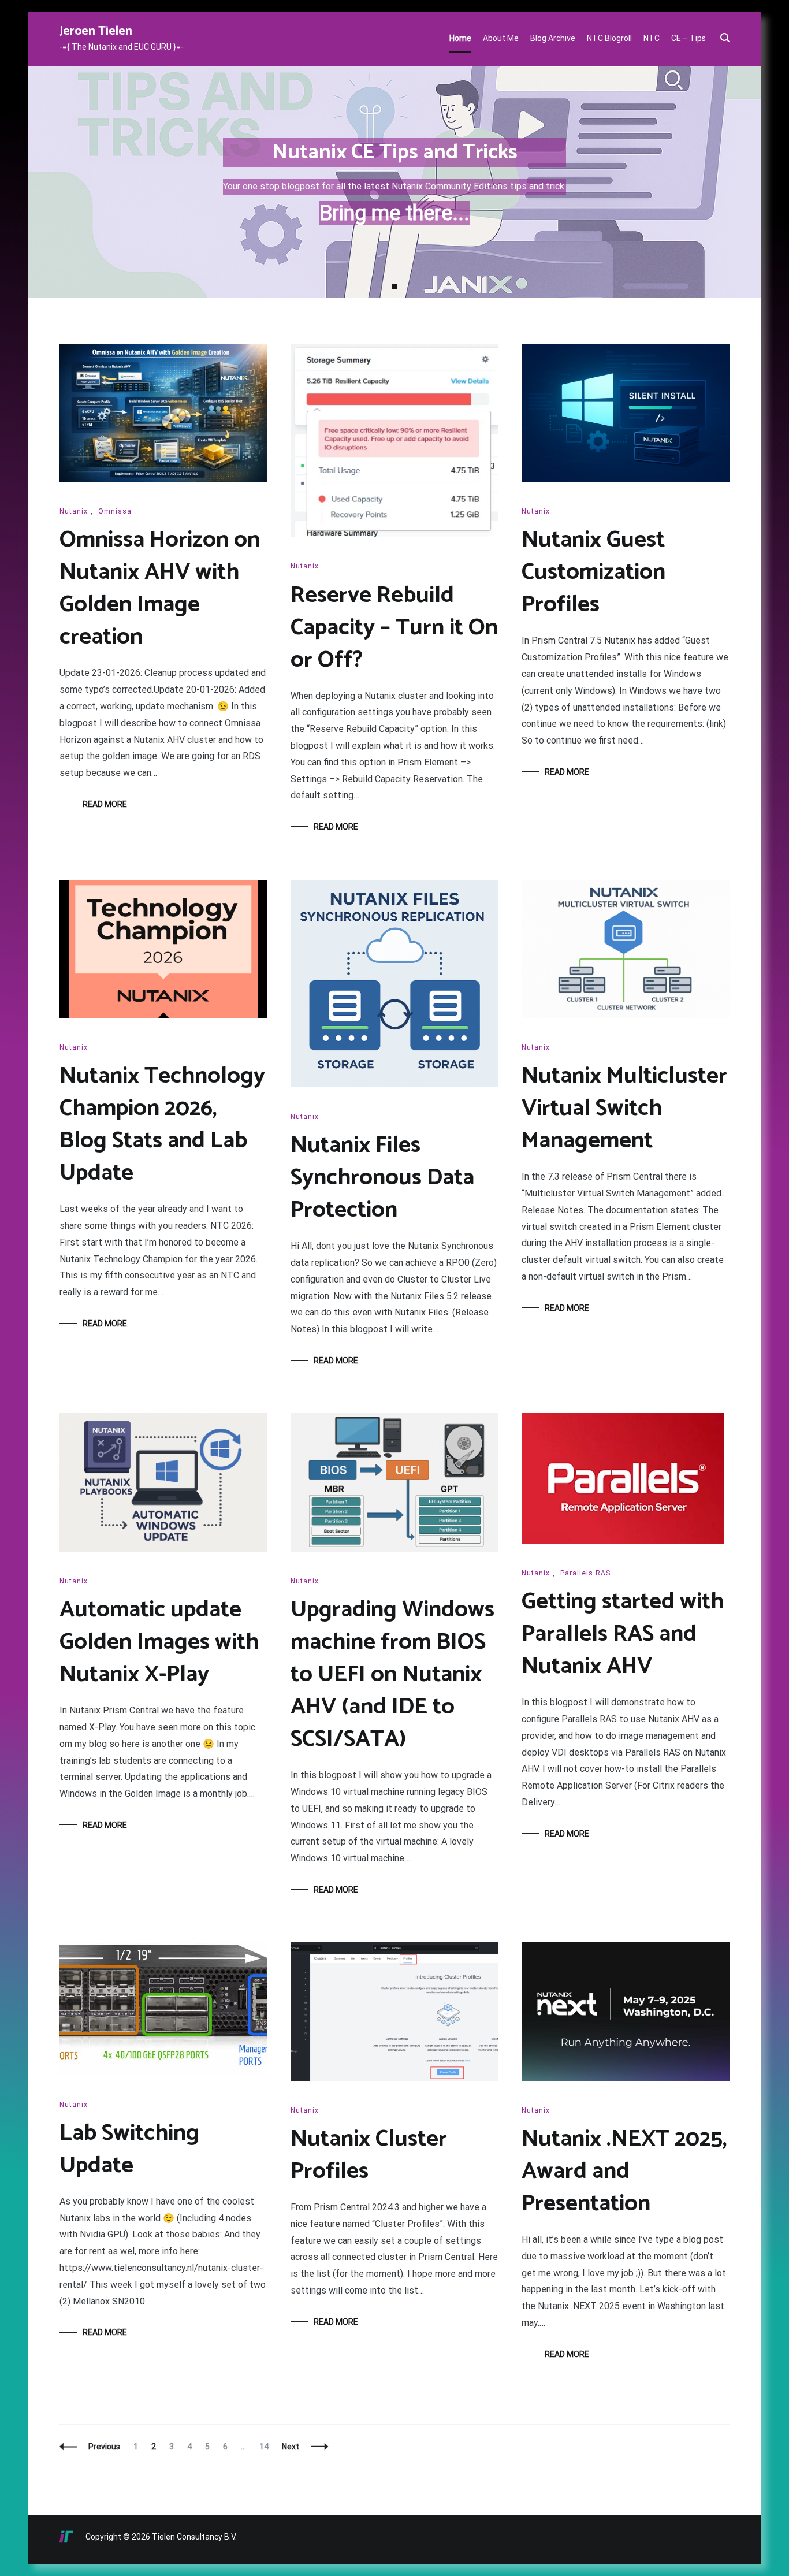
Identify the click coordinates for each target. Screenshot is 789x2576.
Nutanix (74, 511)
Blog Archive (553, 38)
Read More (105, 804)
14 (267, 2447)
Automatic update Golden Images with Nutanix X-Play (159, 1642)
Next (291, 2447)
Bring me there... (394, 213)
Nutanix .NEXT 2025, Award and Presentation (624, 2172)
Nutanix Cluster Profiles (369, 2155)
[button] (394, 287)
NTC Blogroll (609, 38)
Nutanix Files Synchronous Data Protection (382, 1178)
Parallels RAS (585, 1573)
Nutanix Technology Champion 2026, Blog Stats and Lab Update (162, 1125)
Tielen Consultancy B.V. (194, 2537)
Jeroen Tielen (96, 31)
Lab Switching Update (129, 2150)
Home (460, 38)
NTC (652, 38)
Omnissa (115, 511)
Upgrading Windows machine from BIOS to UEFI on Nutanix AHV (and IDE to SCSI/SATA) (392, 1675)
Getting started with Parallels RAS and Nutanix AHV (623, 1634)
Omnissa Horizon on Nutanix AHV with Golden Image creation (160, 589)
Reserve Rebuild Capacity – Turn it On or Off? (394, 628)
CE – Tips (688, 38)
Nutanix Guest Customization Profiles (593, 573)
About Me (501, 38)
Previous (104, 2447)
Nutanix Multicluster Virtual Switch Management (624, 1109)
